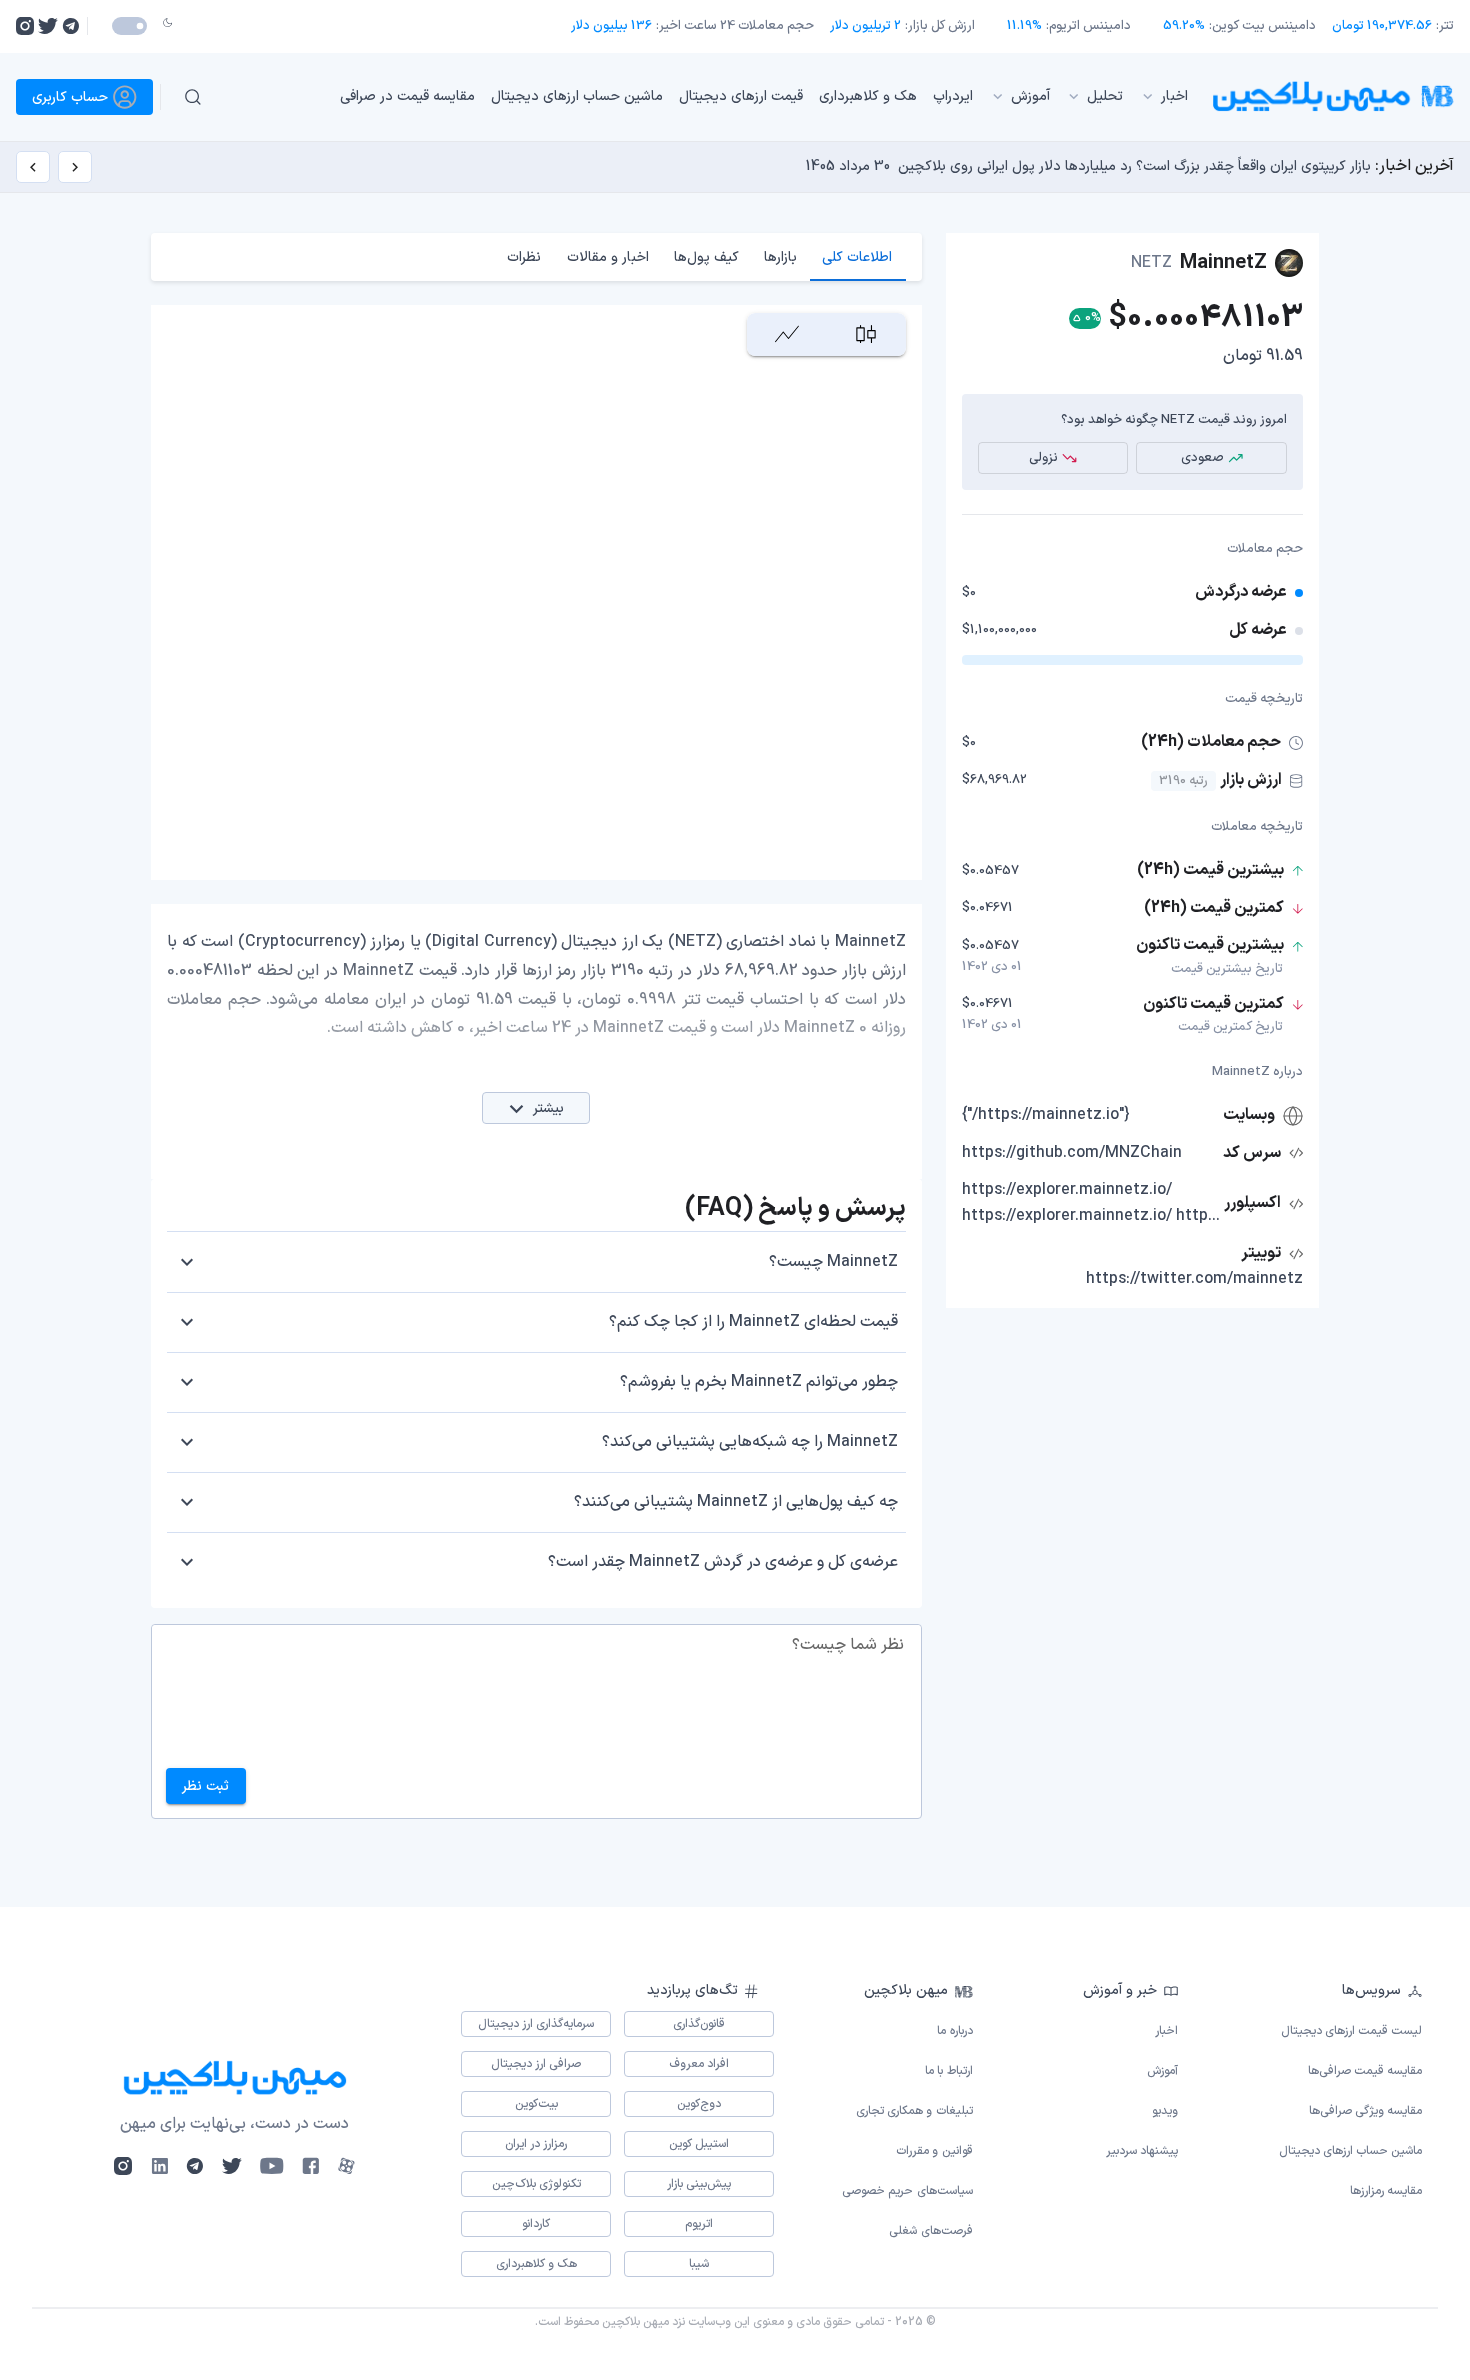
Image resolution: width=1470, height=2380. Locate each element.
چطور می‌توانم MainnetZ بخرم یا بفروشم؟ (759, 1382)
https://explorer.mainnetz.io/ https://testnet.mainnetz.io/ (1091, 1216)
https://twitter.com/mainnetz (1194, 1279)
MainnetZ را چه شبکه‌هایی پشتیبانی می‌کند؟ (750, 1442)
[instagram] (25, 26)
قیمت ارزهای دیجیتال (741, 96)
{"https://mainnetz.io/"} (1046, 1115)
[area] (786, 334)
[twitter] (48, 26)
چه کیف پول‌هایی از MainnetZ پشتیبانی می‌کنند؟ (736, 1502)
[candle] (865, 334)
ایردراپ (953, 96)
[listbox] (714, 97)
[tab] (857, 257)
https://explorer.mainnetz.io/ (1067, 1190)
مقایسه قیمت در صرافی (407, 96)
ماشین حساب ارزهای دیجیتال (577, 96)
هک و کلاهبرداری (868, 96)
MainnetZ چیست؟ (833, 1262)
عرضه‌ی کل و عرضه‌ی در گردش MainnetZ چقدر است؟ (723, 1562)
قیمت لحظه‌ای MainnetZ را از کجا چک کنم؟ (753, 1322)
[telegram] (70, 26)
